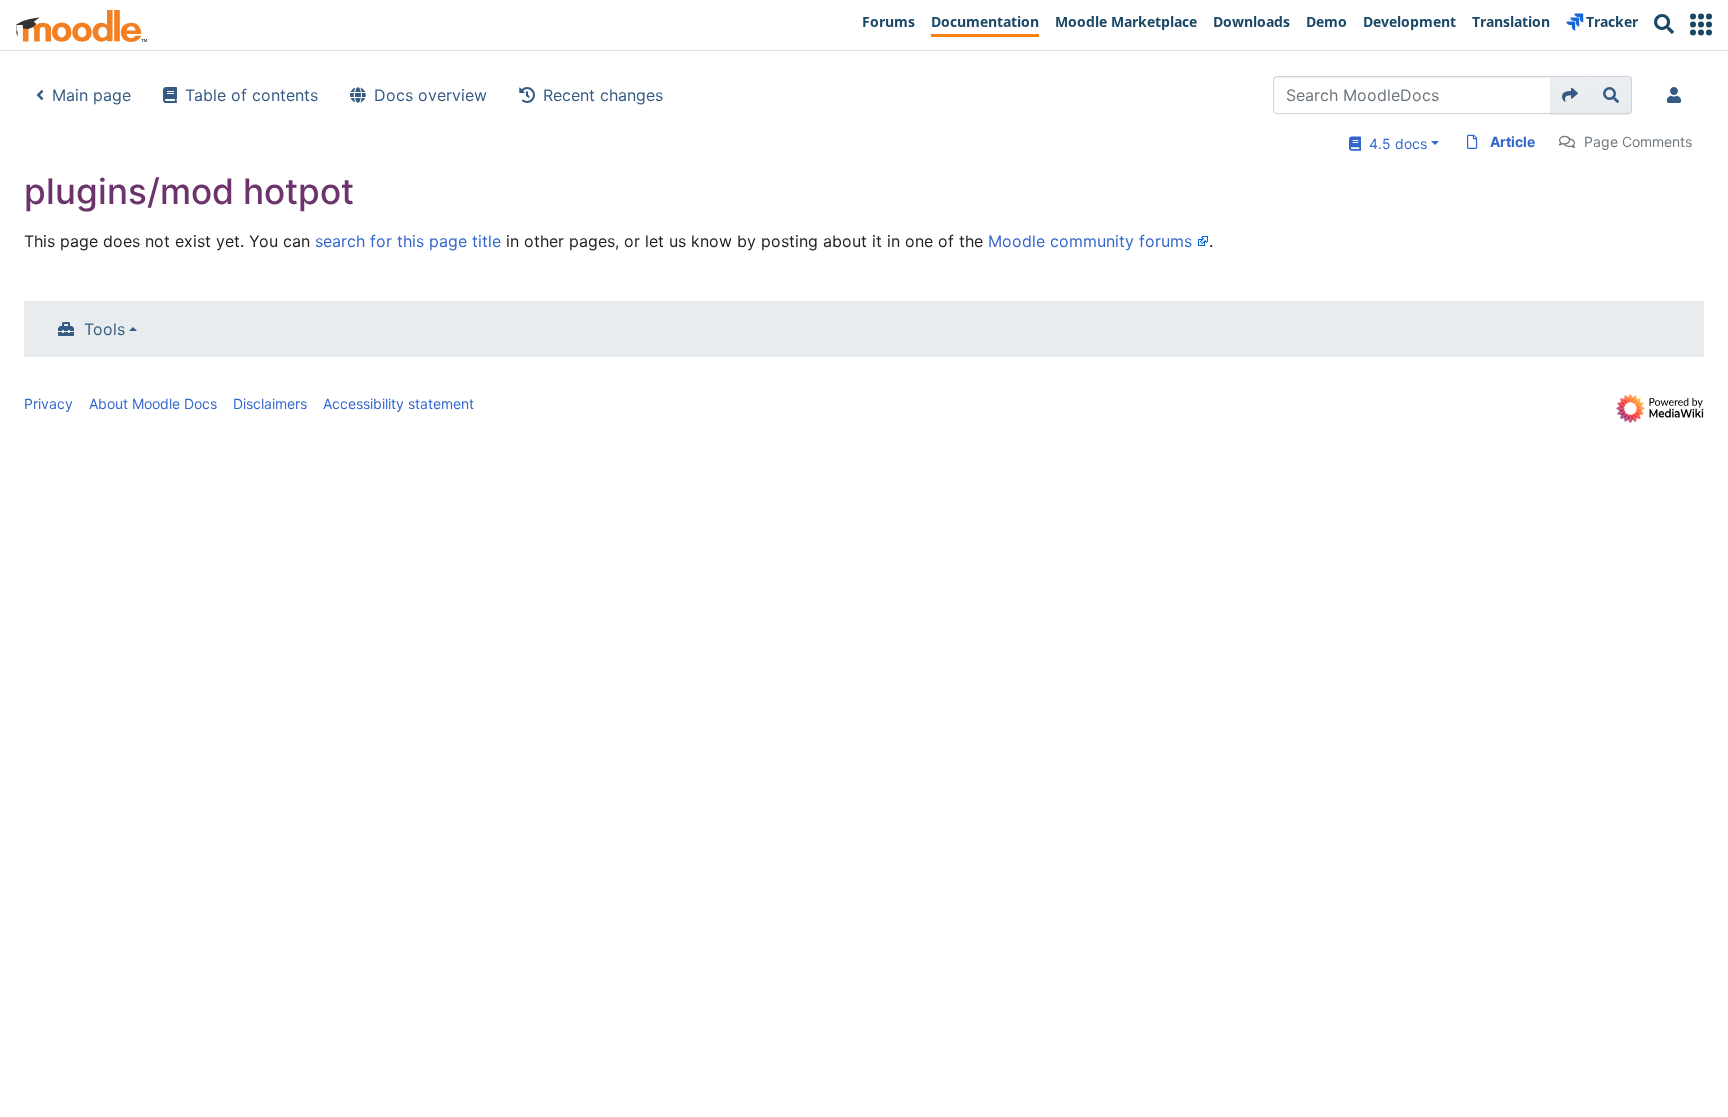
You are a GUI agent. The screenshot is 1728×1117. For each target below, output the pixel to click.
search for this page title (408, 241)
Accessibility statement (398, 403)
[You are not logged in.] (1678, 95)
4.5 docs (1394, 143)
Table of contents (251, 95)
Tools (104, 329)
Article (1512, 141)
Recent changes (603, 95)
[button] (1701, 24)
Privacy (48, 403)
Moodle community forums (1090, 241)
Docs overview (430, 95)
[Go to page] (1570, 95)
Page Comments (1638, 141)
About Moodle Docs (153, 403)
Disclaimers (270, 403)
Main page (91, 95)
